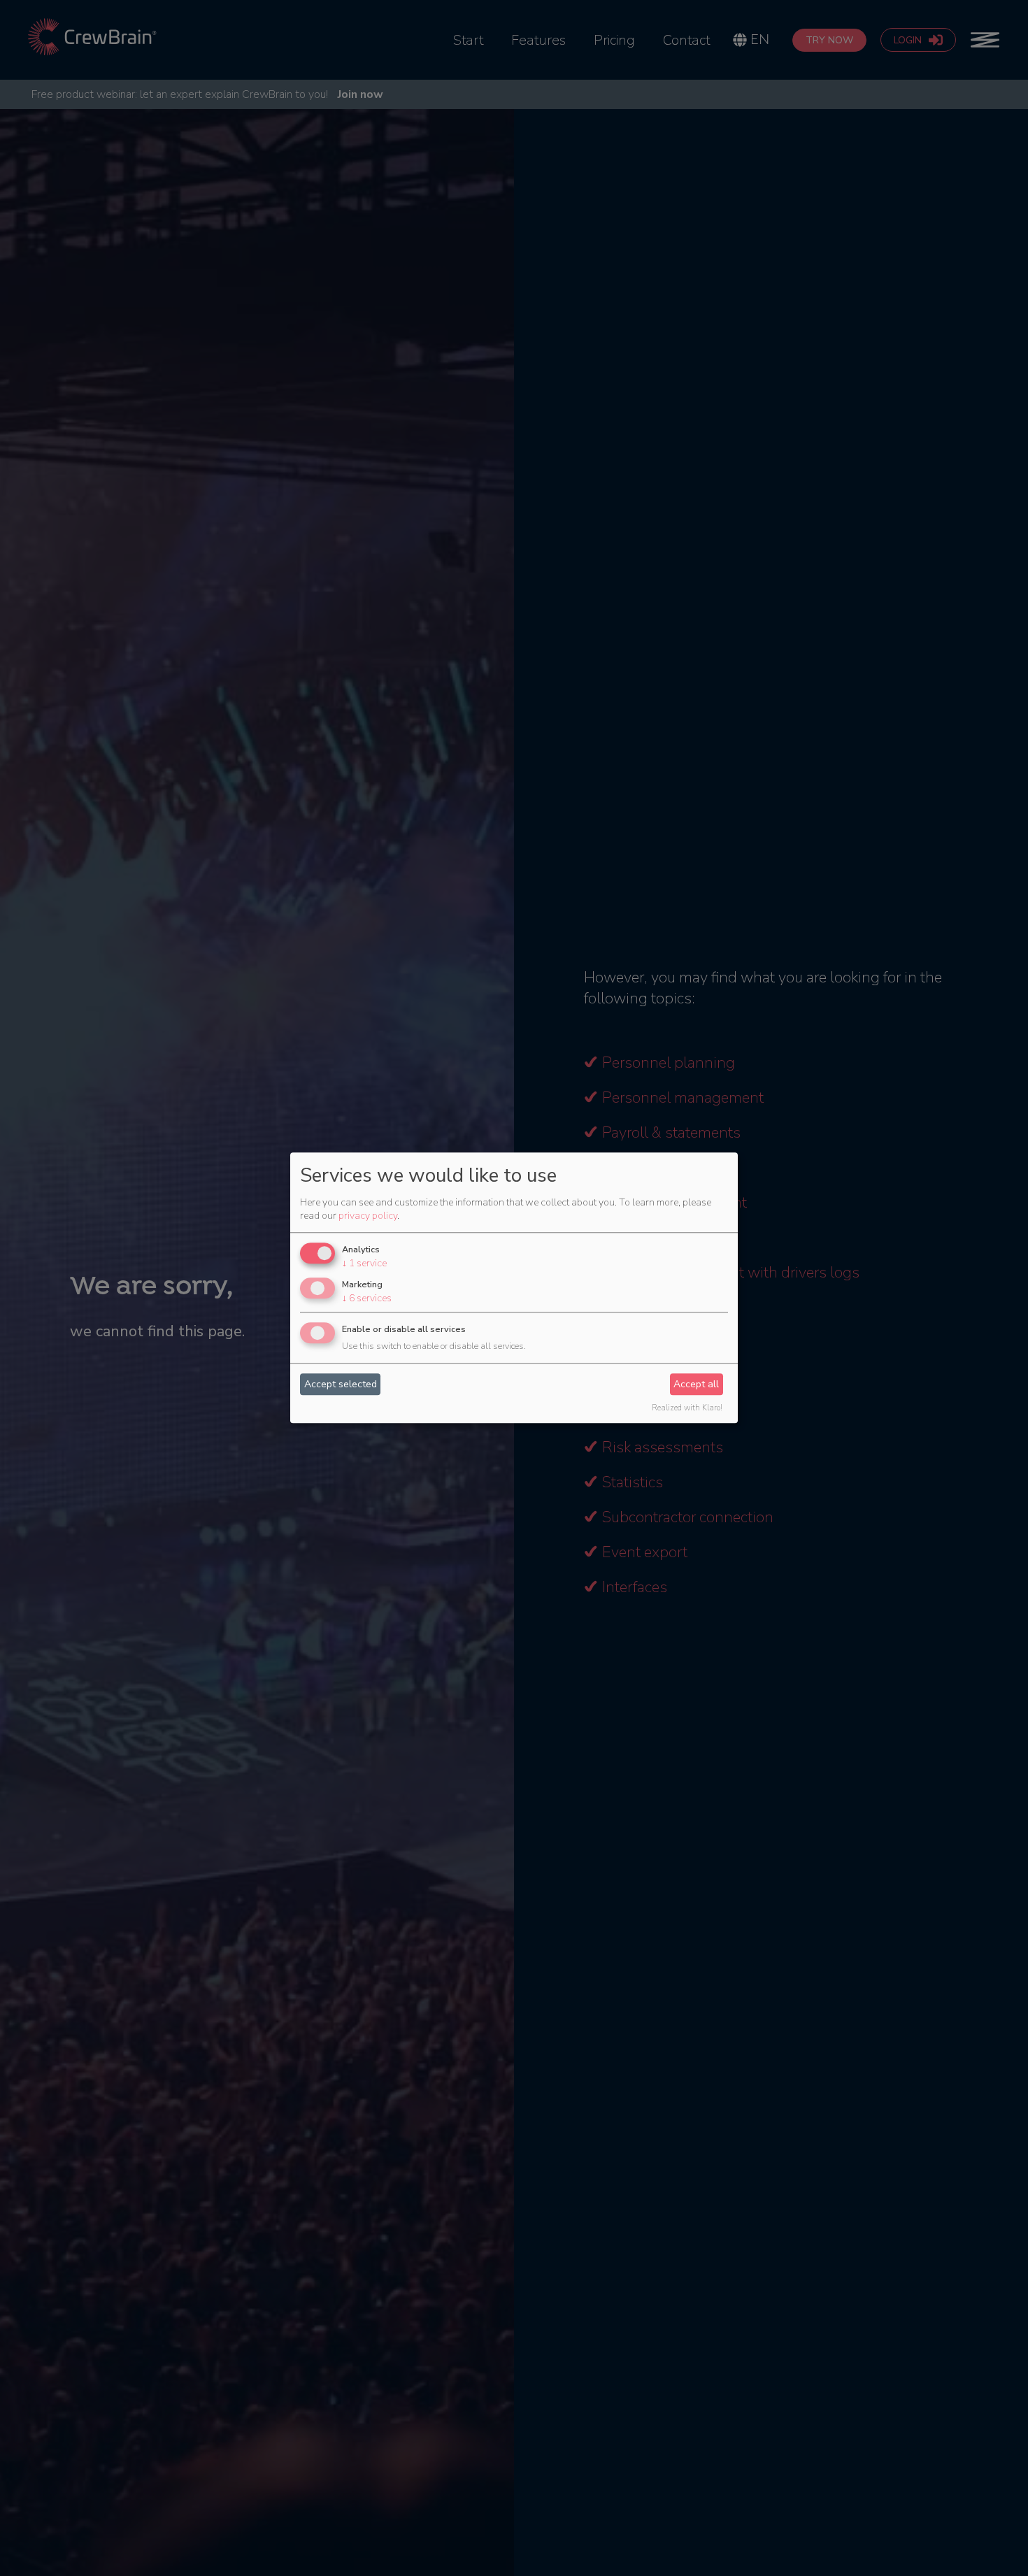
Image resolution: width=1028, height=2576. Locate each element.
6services (367, 1298)
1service (364, 1263)
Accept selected (341, 1384)
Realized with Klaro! (687, 1409)
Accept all (696, 1384)
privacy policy (368, 1216)
